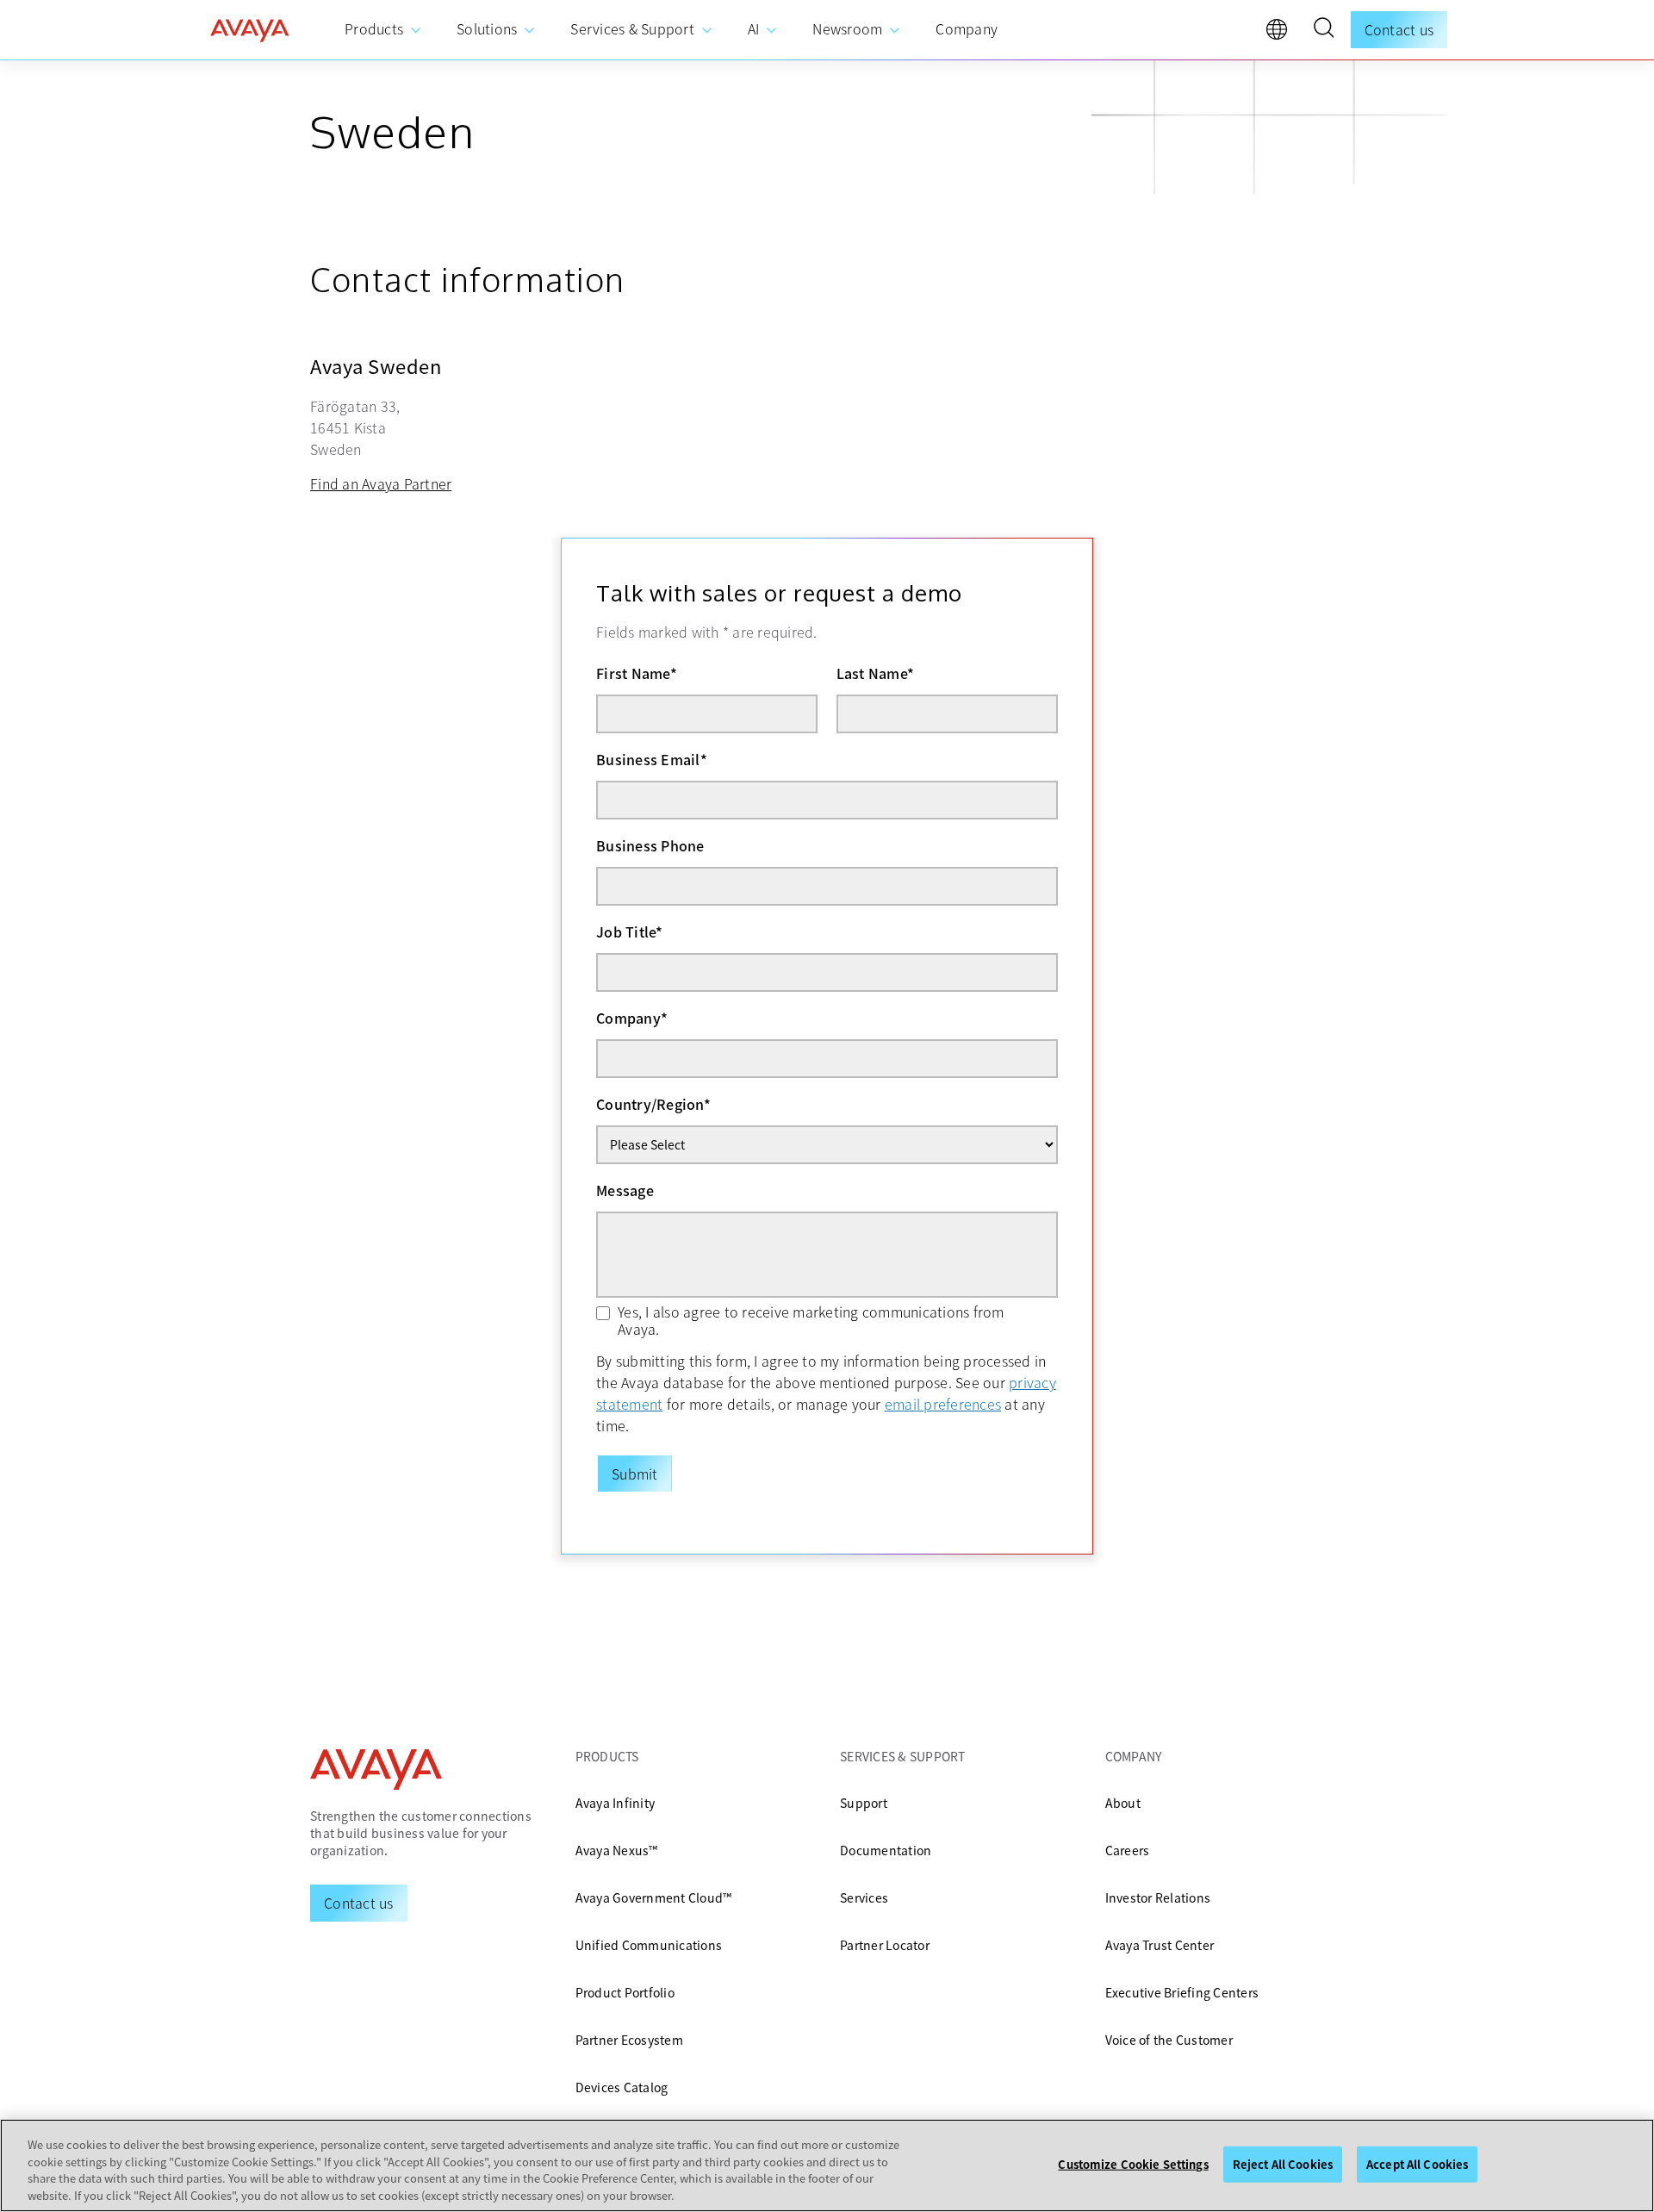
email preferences (943, 1404)
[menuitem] (383, 30)
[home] (250, 30)
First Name (637, 673)
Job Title (630, 932)
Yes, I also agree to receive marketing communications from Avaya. (811, 1320)
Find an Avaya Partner (381, 483)
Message (625, 1190)
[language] (1281, 34)
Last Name (876, 673)
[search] (1323, 30)
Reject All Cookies (1283, 2164)
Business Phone (650, 845)
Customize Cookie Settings (1133, 2164)
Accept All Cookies (1417, 2164)
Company (632, 1018)
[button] (1323, 30)
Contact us (1399, 29)
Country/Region (653, 1104)
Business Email (652, 759)
